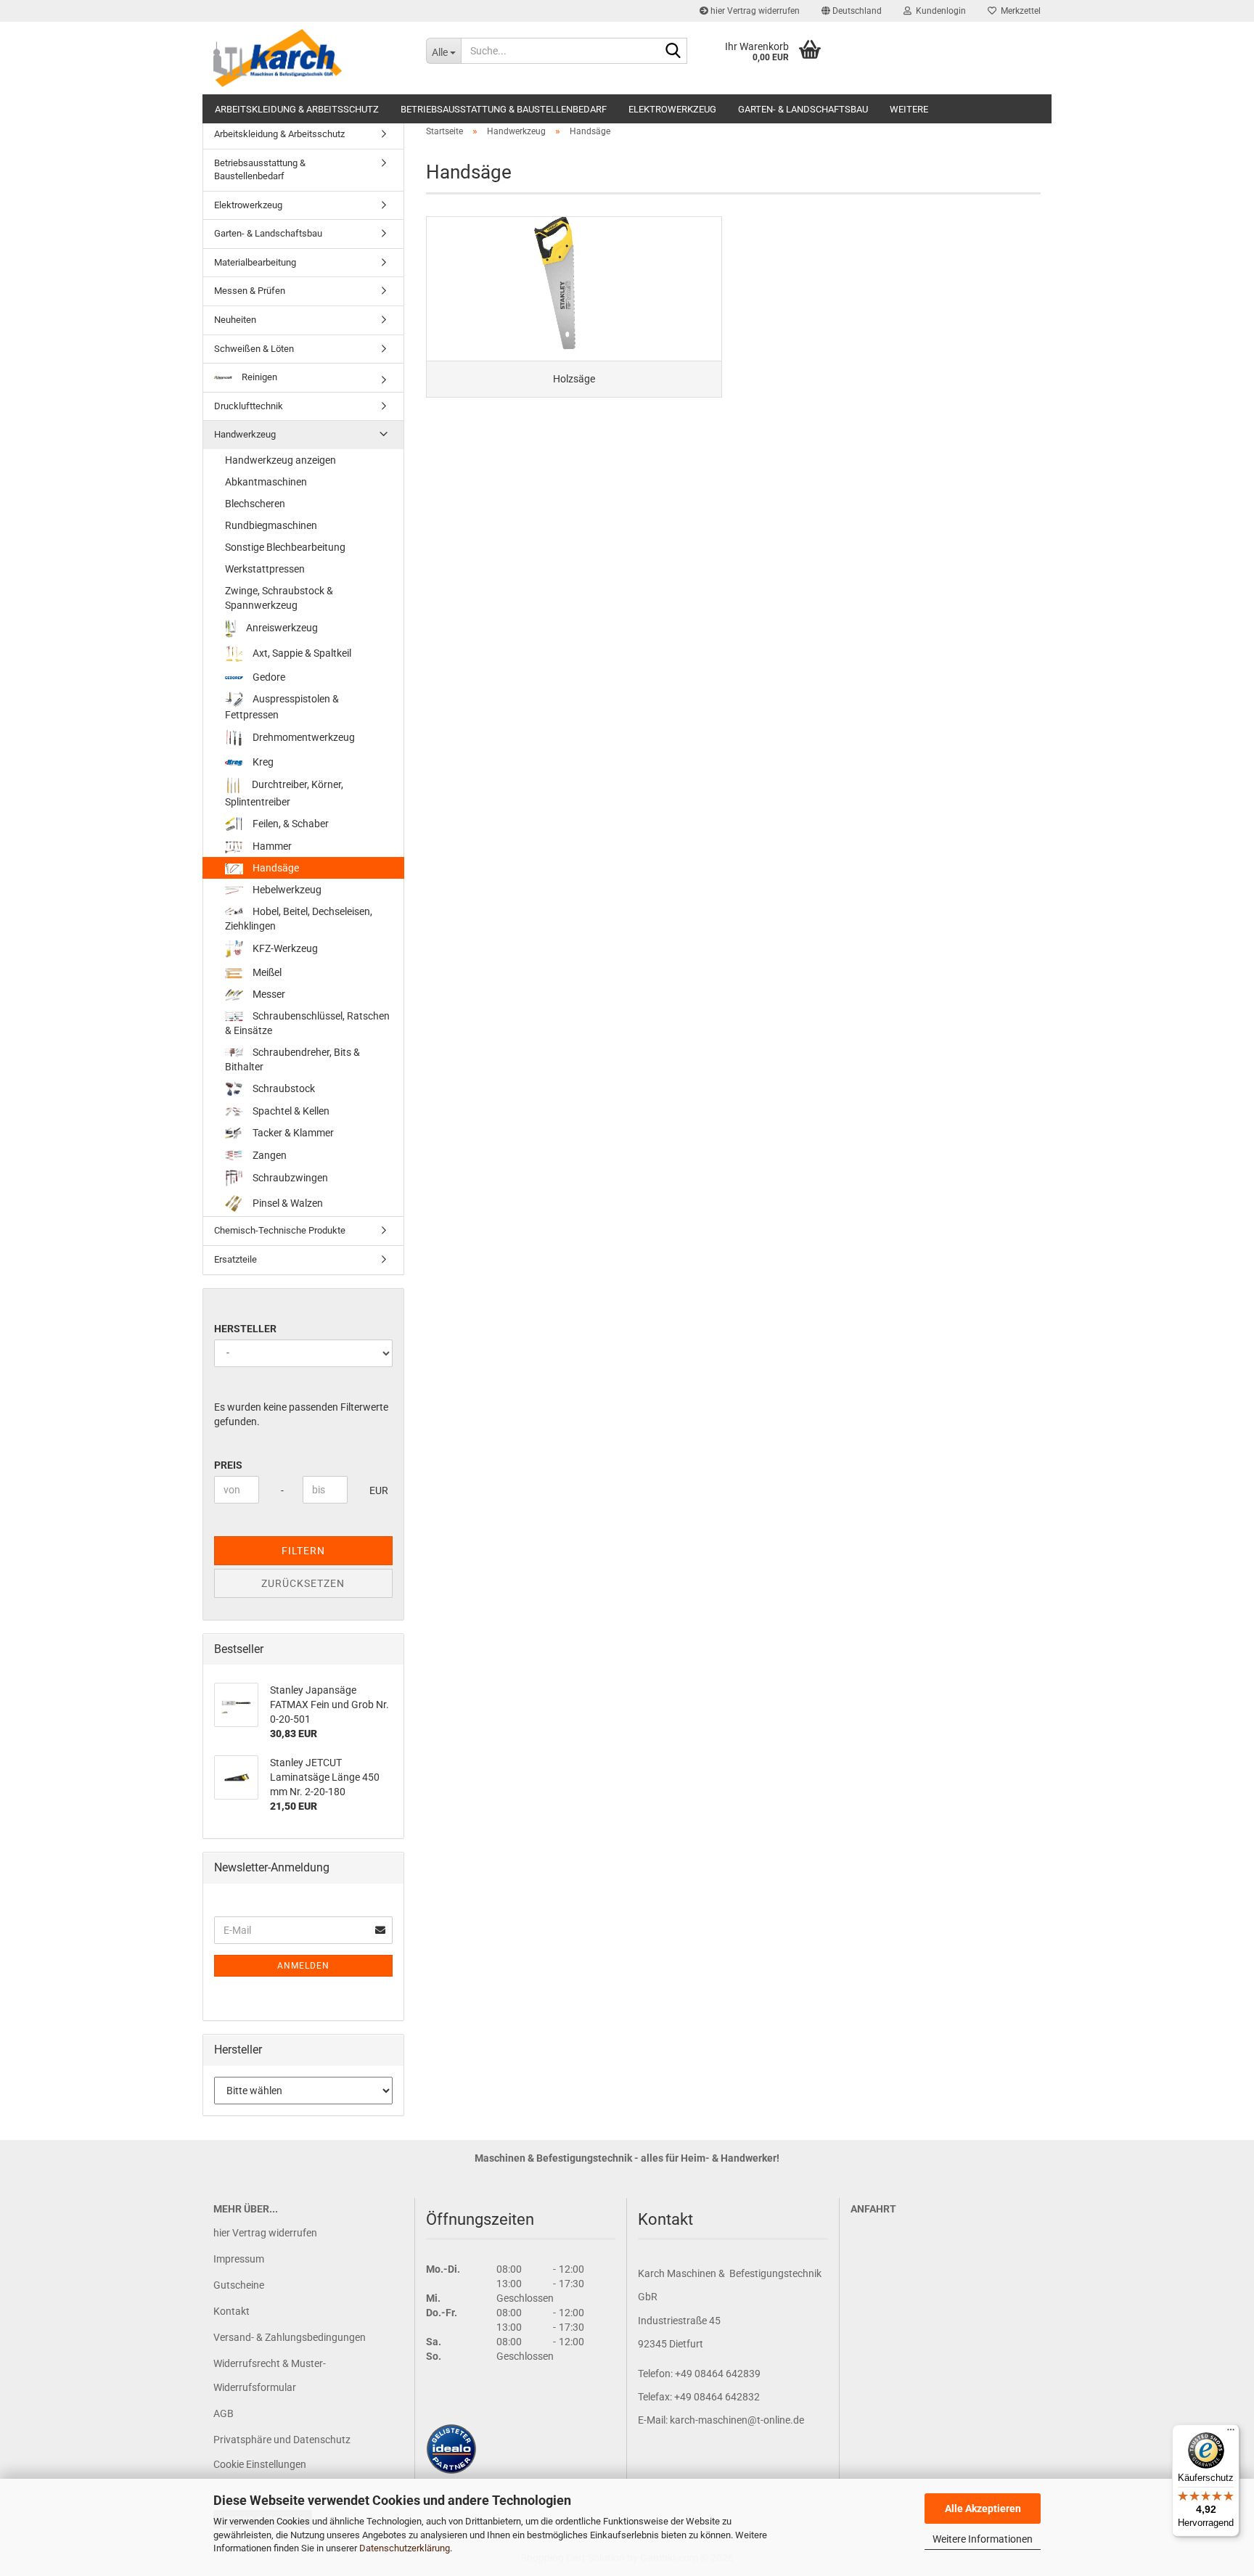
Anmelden (303, 1966)
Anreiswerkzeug (281, 628)
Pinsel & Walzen (287, 1203)
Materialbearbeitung (255, 262)
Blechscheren (255, 504)
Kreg (262, 762)
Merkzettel (1019, 11)
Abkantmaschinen (266, 482)
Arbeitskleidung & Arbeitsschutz (297, 109)
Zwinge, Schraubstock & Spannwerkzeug (279, 598)
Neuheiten (235, 320)
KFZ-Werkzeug (284, 948)
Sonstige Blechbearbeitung (285, 547)
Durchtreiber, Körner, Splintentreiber (284, 793)
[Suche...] (673, 52)
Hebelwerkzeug (286, 890)
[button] (852, 11)
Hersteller (245, 1329)
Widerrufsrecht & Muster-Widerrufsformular (270, 2375)
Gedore (268, 677)
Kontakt (231, 2311)
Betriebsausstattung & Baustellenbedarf (504, 109)
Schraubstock (283, 1088)
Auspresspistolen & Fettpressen (282, 707)
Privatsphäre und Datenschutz (282, 2440)
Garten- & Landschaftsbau (803, 109)
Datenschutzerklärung (405, 2548)
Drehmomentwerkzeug (303, 737)
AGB (224, 2413)
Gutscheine (239, 2285)
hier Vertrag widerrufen (754, 11)
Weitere (909, 109)
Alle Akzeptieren (983, 2509)
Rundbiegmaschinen (271, 525)
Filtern (303, 1551)
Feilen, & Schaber (290, 824)
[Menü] (1231, 2433)
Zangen (269, 1155)
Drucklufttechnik (249, 406)
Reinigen (258, 377)
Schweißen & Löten (254, 349)
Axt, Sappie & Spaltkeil (301, 652)
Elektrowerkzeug (672, 109)
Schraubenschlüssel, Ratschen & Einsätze (307, 1023)
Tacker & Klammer (292, 1133)
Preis (228, 1465)
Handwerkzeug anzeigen (280, 460)
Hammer (271, 846)
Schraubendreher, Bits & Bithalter (292, 1059)
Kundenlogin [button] (939, 11)
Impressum (239, 2259)
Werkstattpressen (265, 569)
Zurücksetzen (303, 1583)
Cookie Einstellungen (260, 2464)
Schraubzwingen (289, 1178)
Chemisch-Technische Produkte (280, 1230)
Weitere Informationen (983, 2539)
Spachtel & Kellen (290, 1111)
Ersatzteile (235, 1259)
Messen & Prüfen (250, 291)
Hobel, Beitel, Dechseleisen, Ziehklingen (299, 919)
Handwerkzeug (245, 434)
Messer (268, 994)
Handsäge (275, 868)
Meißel (266, 972)
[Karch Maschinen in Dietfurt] (309, 58)
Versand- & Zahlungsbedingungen (290, 2337)
